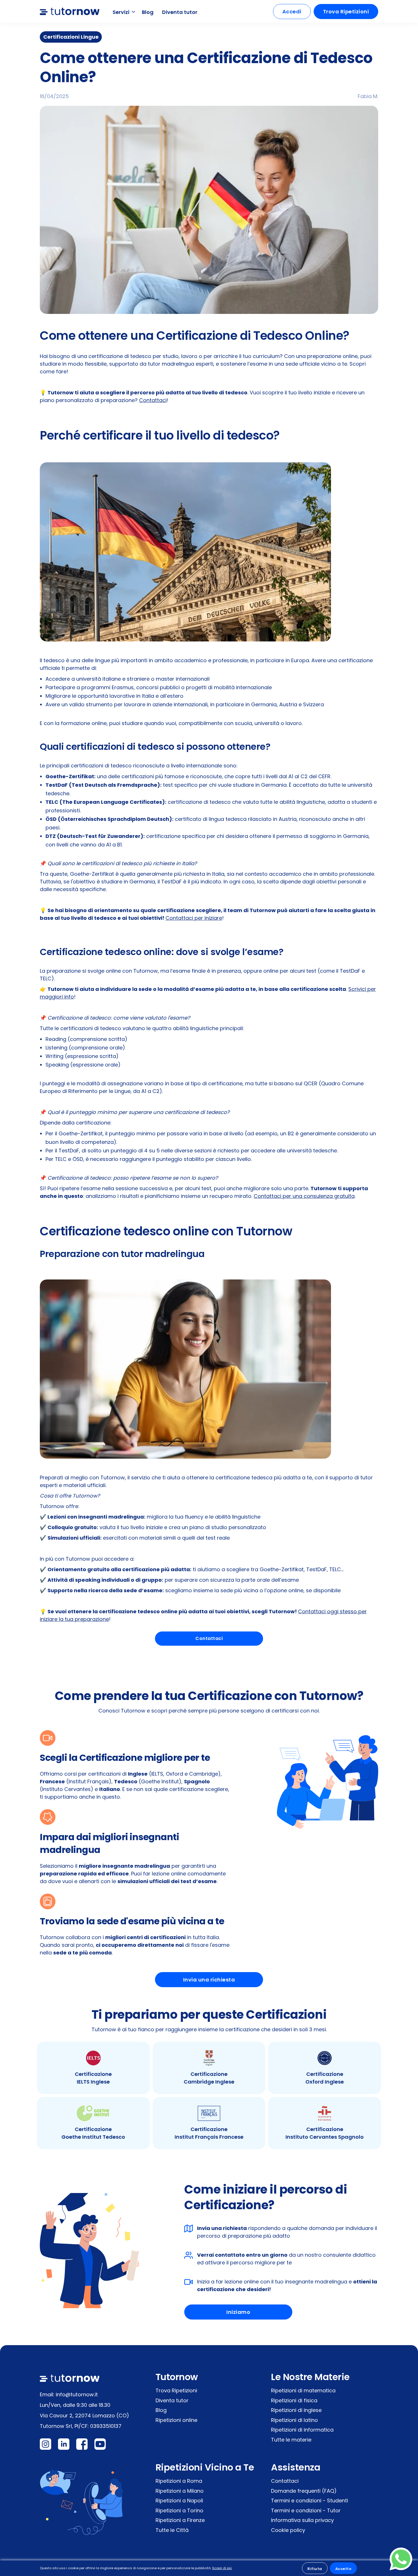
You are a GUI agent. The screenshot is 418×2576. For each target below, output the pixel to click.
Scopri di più (222, 2568)
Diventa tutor (180, 12)
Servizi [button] (122, 12)
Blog (148, 12)
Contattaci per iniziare (194, 918)
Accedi (292, 12)
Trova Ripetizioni (346, 12)
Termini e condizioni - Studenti (310, 2501)
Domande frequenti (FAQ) (304, 2491)
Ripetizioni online (176, 2420)
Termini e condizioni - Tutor (306, 2510)
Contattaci (153, 400)
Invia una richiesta (209, 1980)
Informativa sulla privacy (302, 2520)
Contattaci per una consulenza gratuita (304, 1196)
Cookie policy (288, 2530)
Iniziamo (238, 2312)
